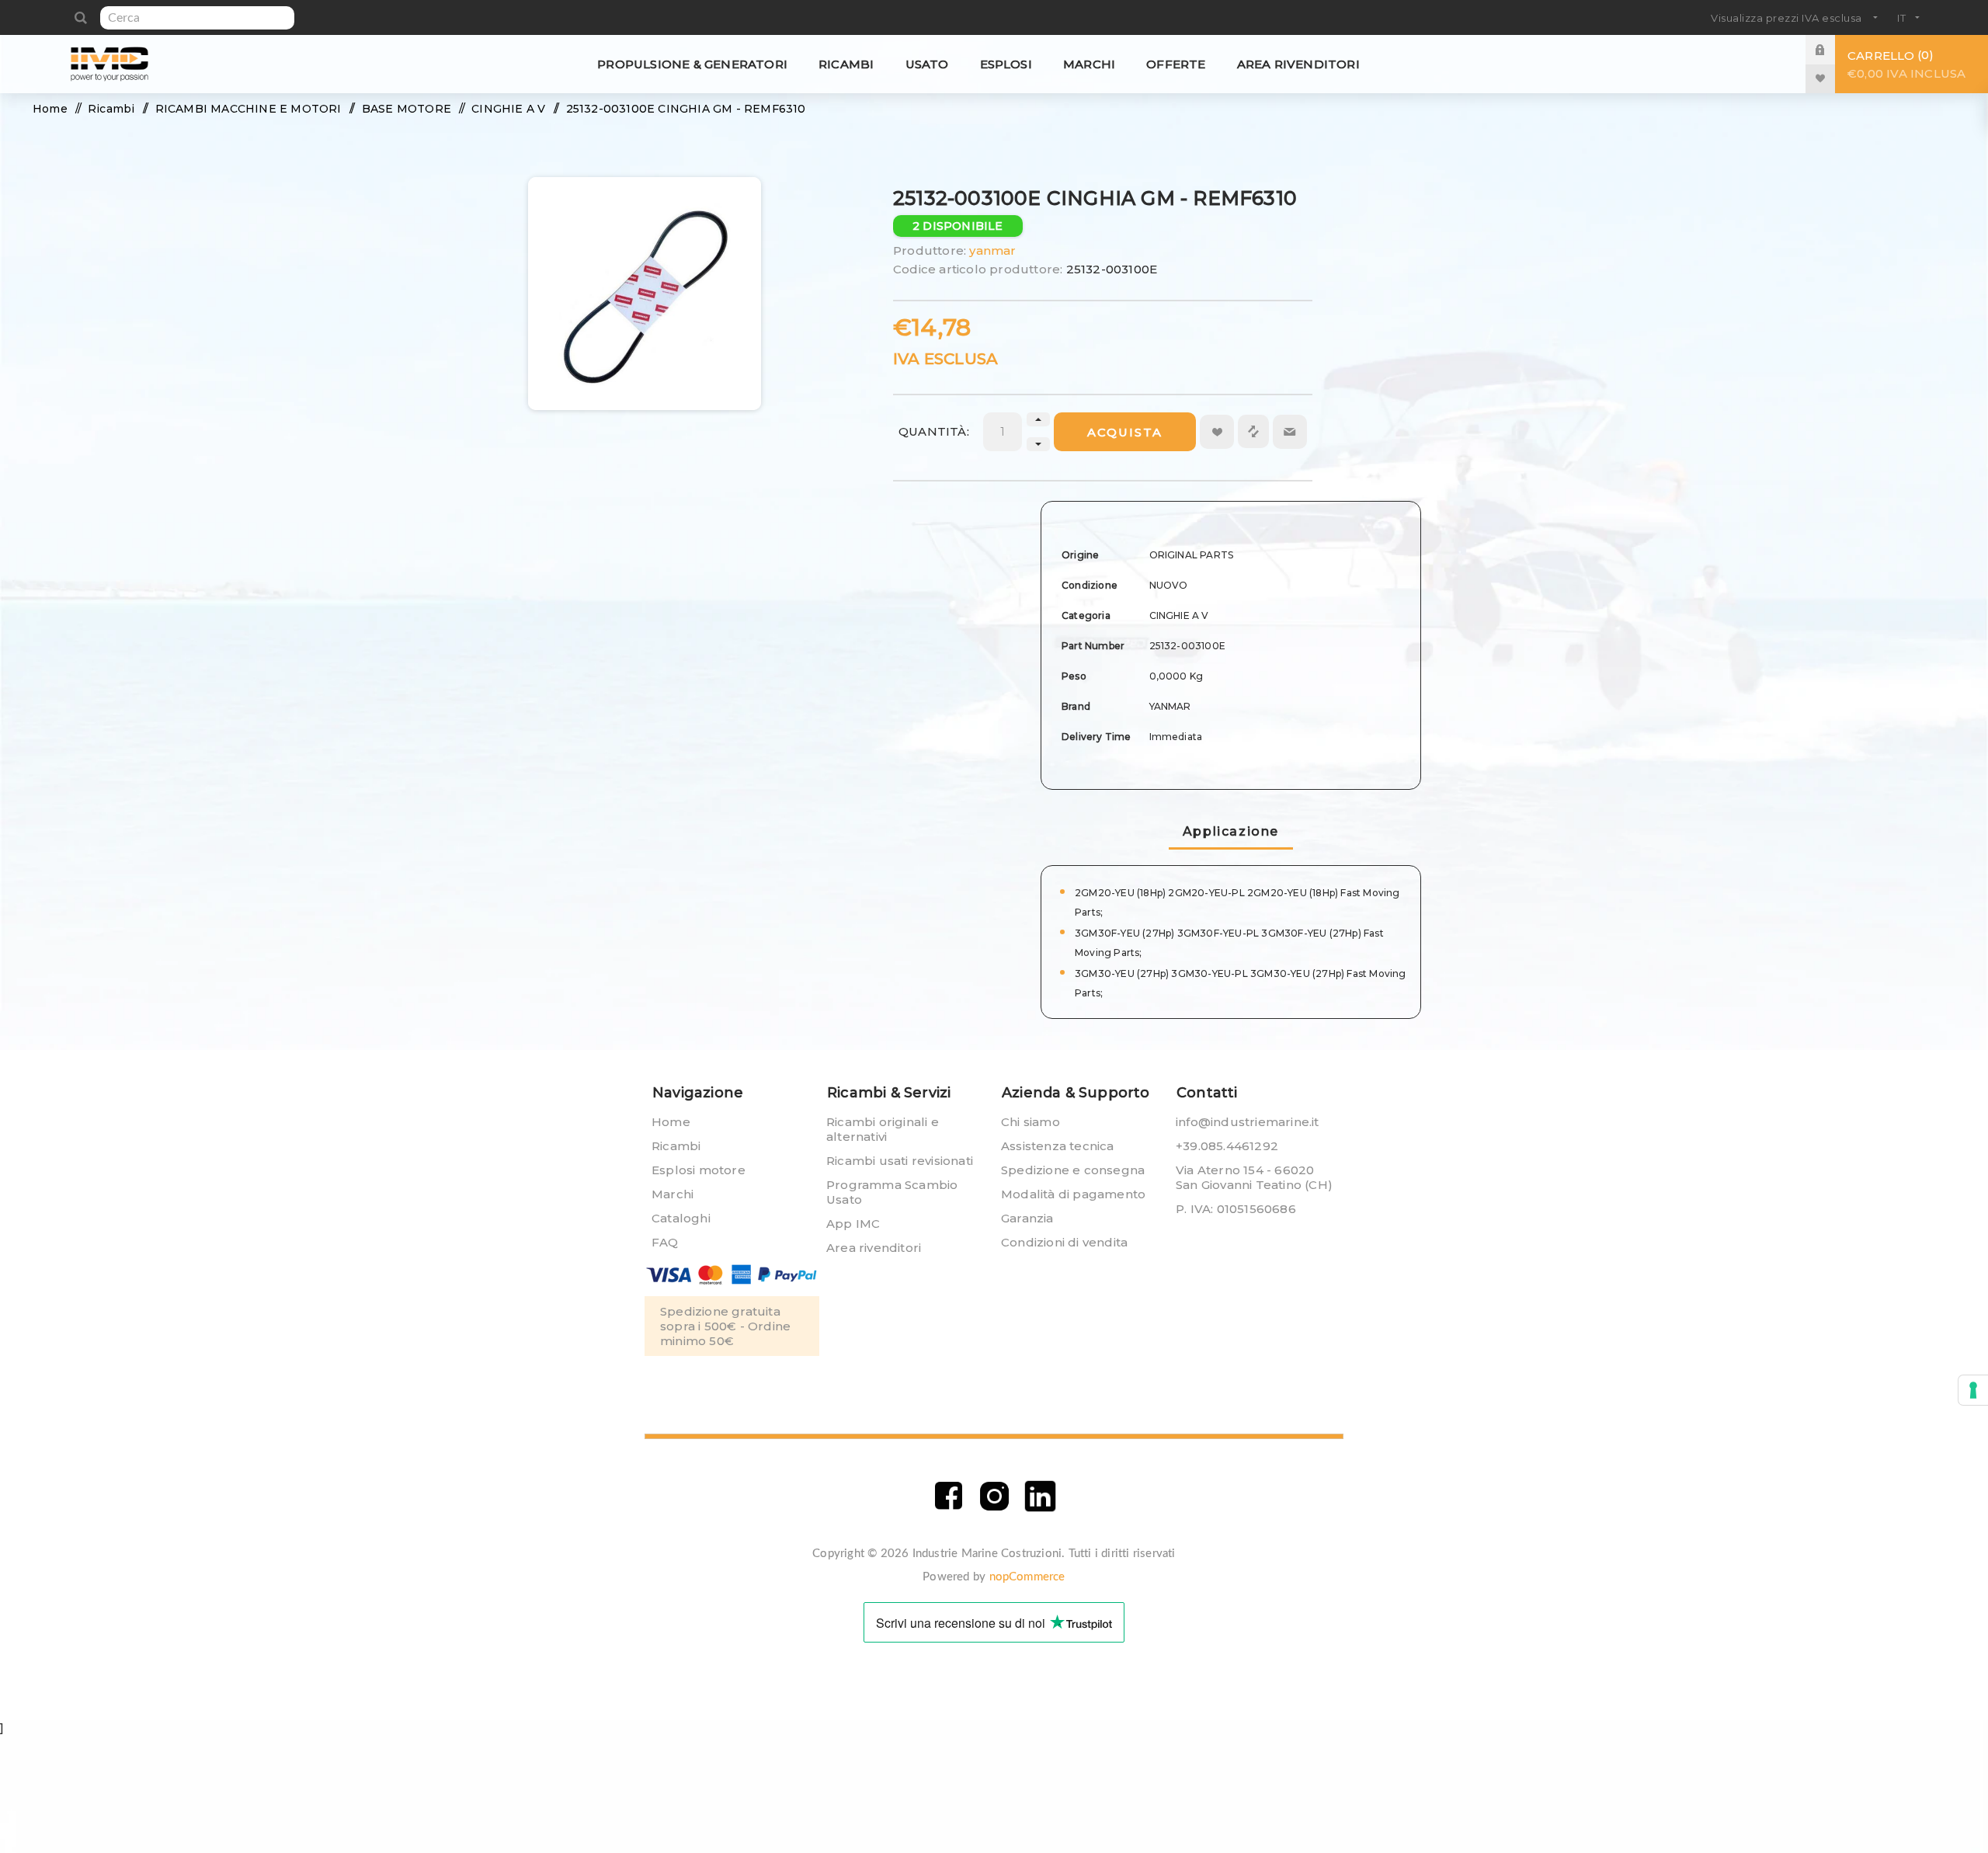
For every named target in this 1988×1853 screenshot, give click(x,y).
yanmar (992, 250)
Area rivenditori (874, 1248)
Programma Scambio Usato (892, 1192)
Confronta (1253, 431)
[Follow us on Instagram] (994, 1496)
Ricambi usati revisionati (900, 1161)
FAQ (665, 1242)
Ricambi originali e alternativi (883, 1129)
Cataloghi (681, 1218)
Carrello (1906, 64)
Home (671, 1122)
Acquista (1125, 432)
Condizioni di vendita (1064, 1242)
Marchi (673, 1194)
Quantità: (934, 431)
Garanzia (1027, 1218)
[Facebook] (949, 1496)
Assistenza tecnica (1058, 1146)
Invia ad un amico (1290, 432)
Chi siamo (1030, 1122)
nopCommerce (1027, 1577)
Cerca (80, 18)
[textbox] (197, 18)
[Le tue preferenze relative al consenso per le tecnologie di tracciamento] (1973, 1390)
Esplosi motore (699, 1170)
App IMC (853, 1224)
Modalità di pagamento (1073, 1194)
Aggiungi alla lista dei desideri (1217, 432)
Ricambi (676, 1146)
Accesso (1832, 49)
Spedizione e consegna (1073, 1170)
